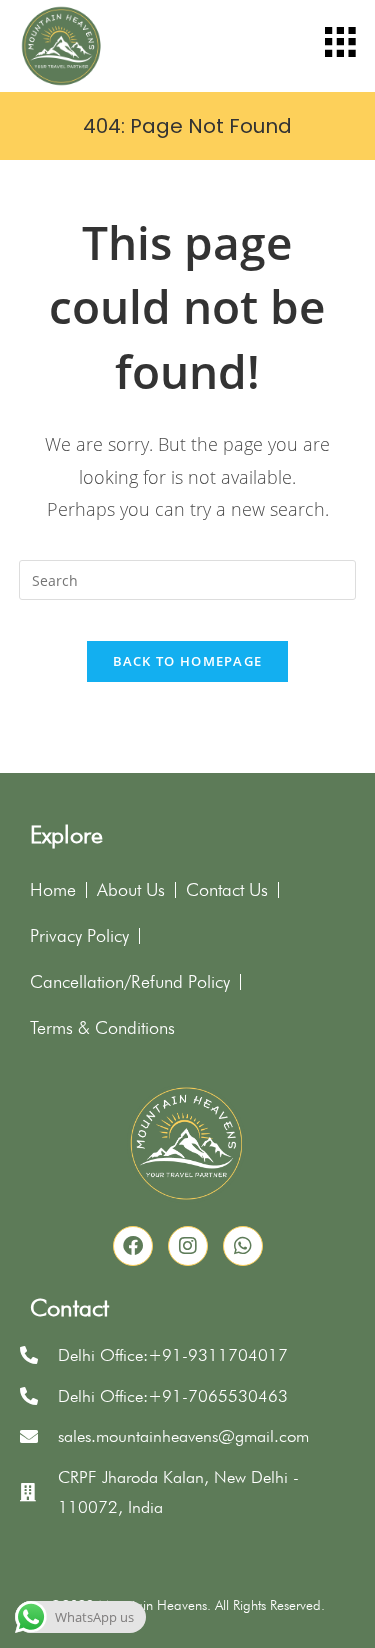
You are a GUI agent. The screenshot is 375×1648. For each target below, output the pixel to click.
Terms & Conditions (102, 1027)
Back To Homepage (188, 661)
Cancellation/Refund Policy (130, 981)
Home (53, 889)
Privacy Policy (79, 935)
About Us (131, 889)
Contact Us (227, 889)
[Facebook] (133, 1246)
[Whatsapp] (243, 1246)
